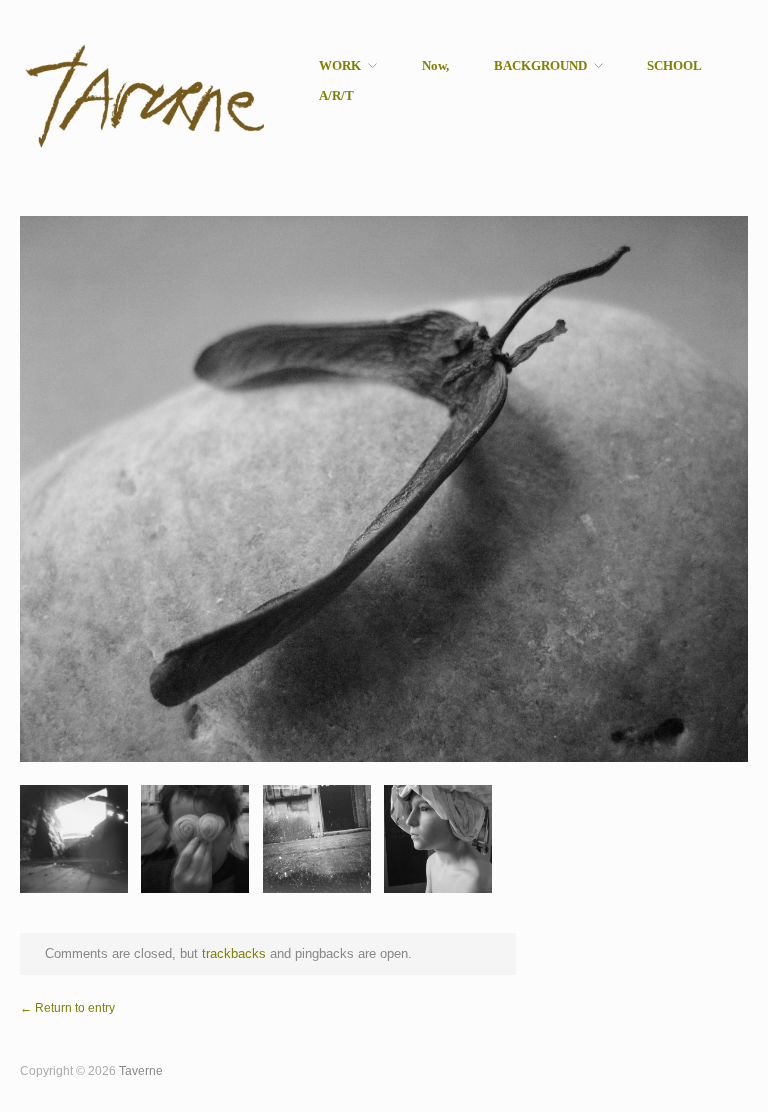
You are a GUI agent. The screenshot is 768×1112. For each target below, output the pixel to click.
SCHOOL (674, 66)
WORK (340, 66)
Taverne (141, 1070)
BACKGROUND (540, 66)
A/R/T (336, 96)
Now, (435, 66)
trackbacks (234, 953)
